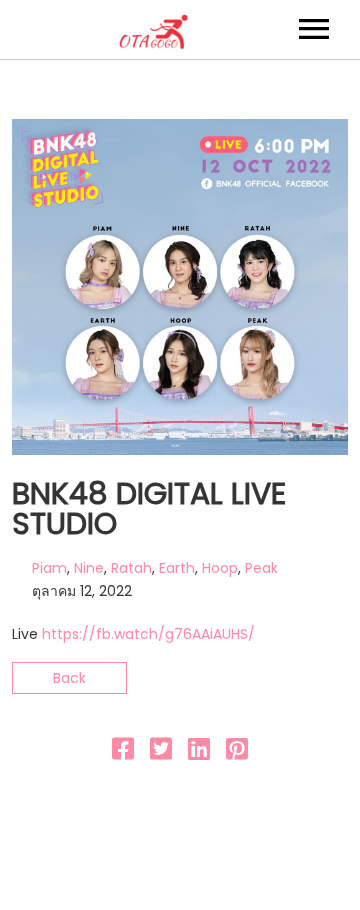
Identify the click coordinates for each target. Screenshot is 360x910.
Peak (261, 568)
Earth (177, 568)
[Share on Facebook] (123, 753)
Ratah (131, 568)
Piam (49, 568)
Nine (89, 568)
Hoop (220, 568)
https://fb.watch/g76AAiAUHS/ (148, 634)
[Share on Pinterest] (237, 753)
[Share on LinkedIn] (199, 753)
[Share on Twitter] (161, 753)
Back (69, 678)
